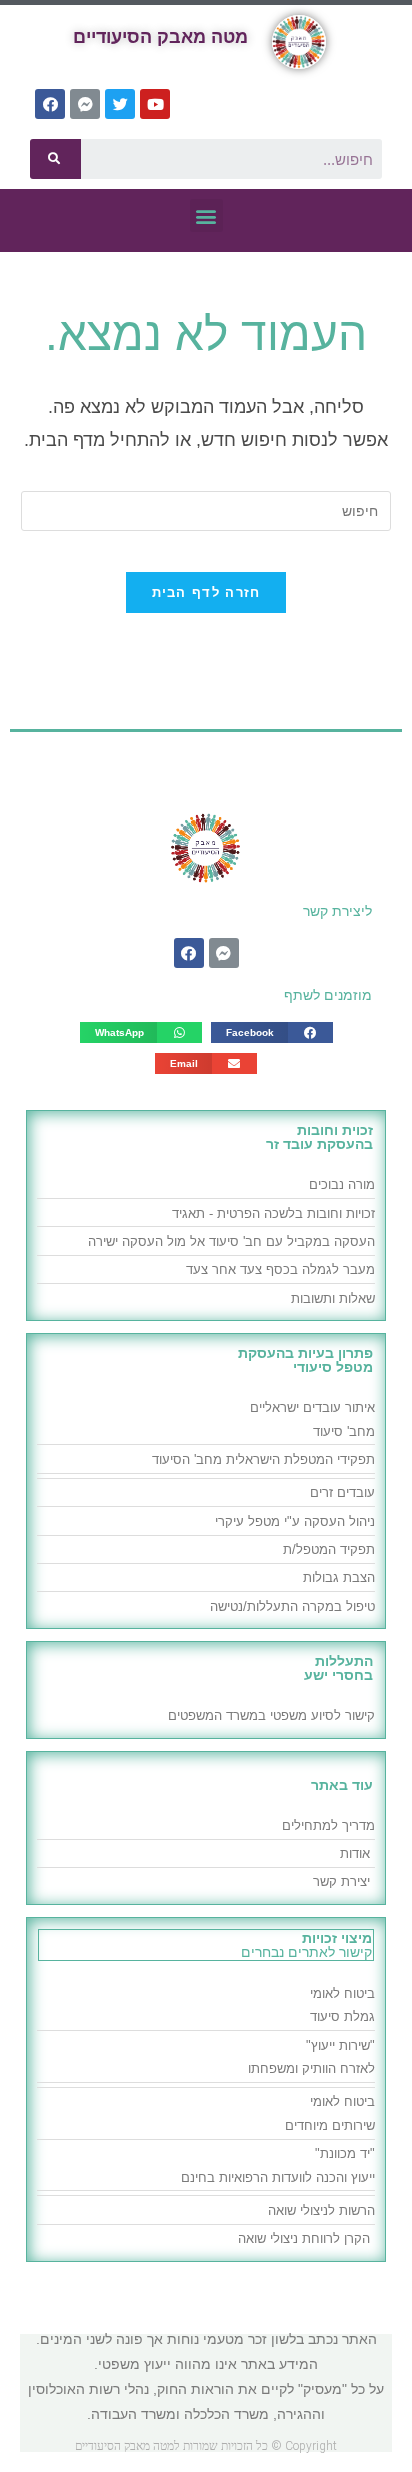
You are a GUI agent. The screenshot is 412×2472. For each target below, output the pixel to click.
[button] (206, 215)
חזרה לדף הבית (206, 592)
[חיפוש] (55, 159)
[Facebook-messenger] (85, 104)
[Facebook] (50, 104)
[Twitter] (120, 104)
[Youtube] (155, 104)
